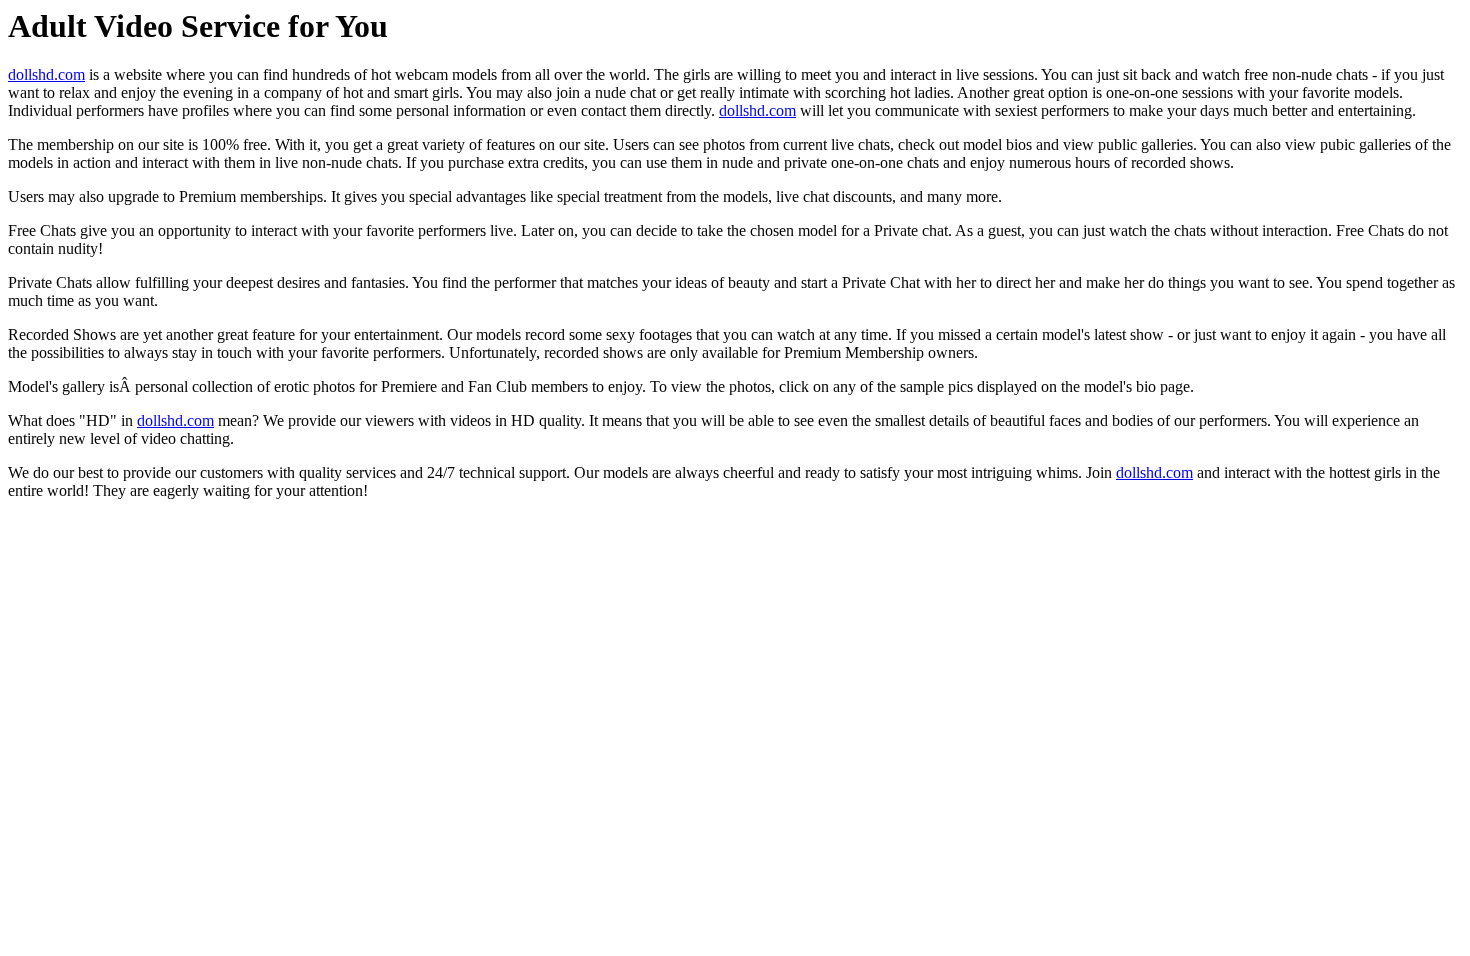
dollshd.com (46, 74)
